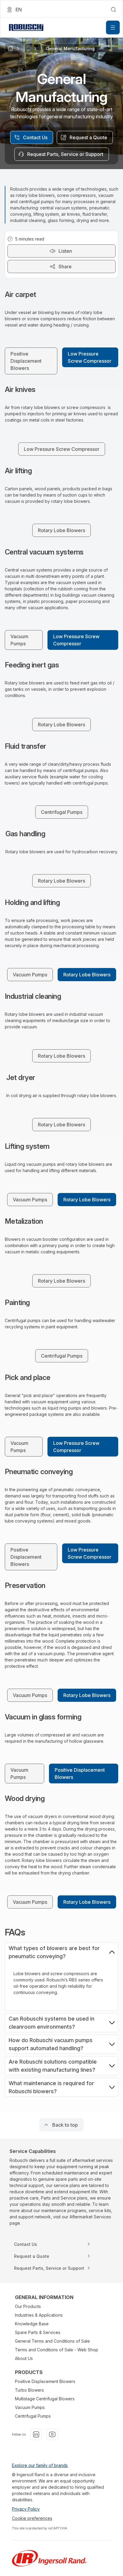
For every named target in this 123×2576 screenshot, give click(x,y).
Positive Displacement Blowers (45, 2381)
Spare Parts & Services (38, 2332)
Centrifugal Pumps (33, 2416)
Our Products (28, 2306)
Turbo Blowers (29, 2390)
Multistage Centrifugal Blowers (45, 2399)
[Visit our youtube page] (52, 2434)
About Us (24, 2358)
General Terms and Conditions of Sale (52, 2341)
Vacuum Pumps (30, 2407)
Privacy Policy (26, 2509)
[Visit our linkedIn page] (36, 2434)
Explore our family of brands (40, 2465)
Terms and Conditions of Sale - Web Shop (57, 2350)
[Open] (113, 27)
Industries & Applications (39, 2315)
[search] (113, 10)
